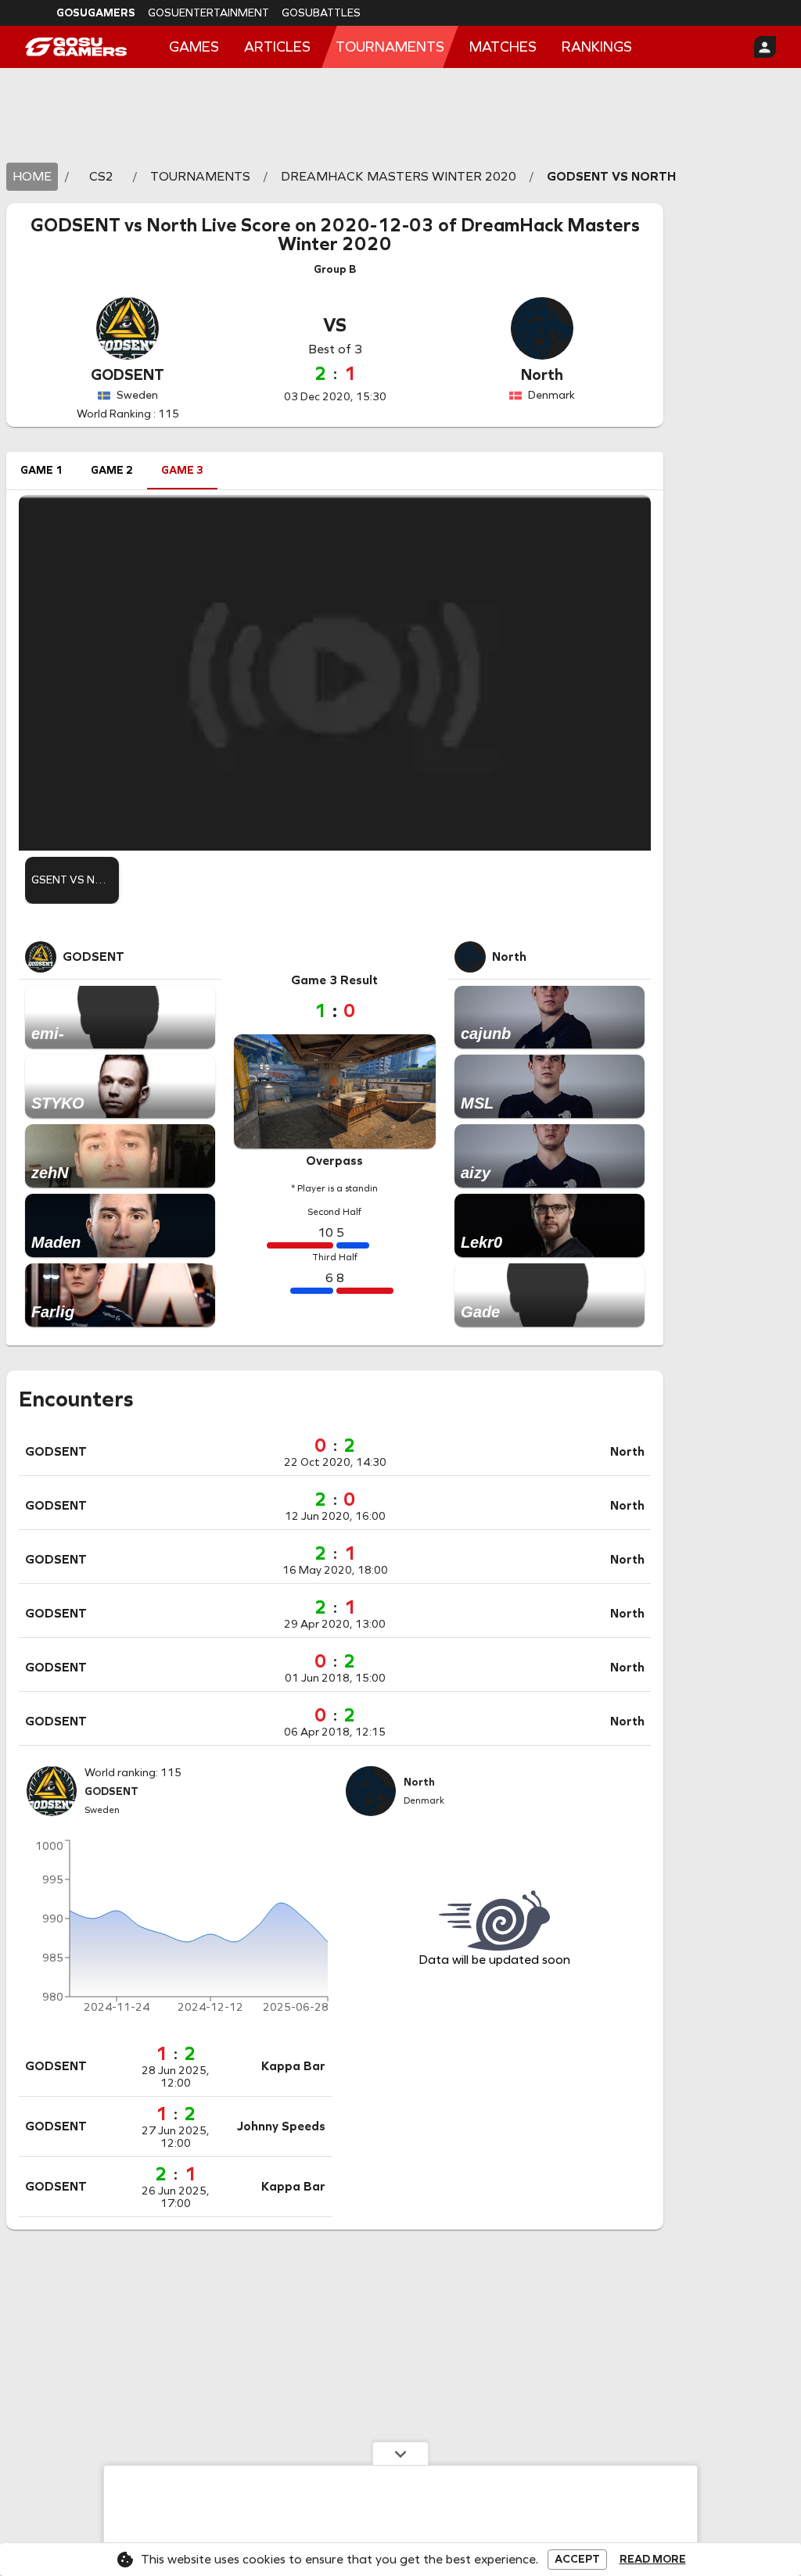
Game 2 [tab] (112, 470)
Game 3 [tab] (182, 470)
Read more (653, 2560)
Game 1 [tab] (41, 470)
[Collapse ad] (400, 2453)
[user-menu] (765, 47)
